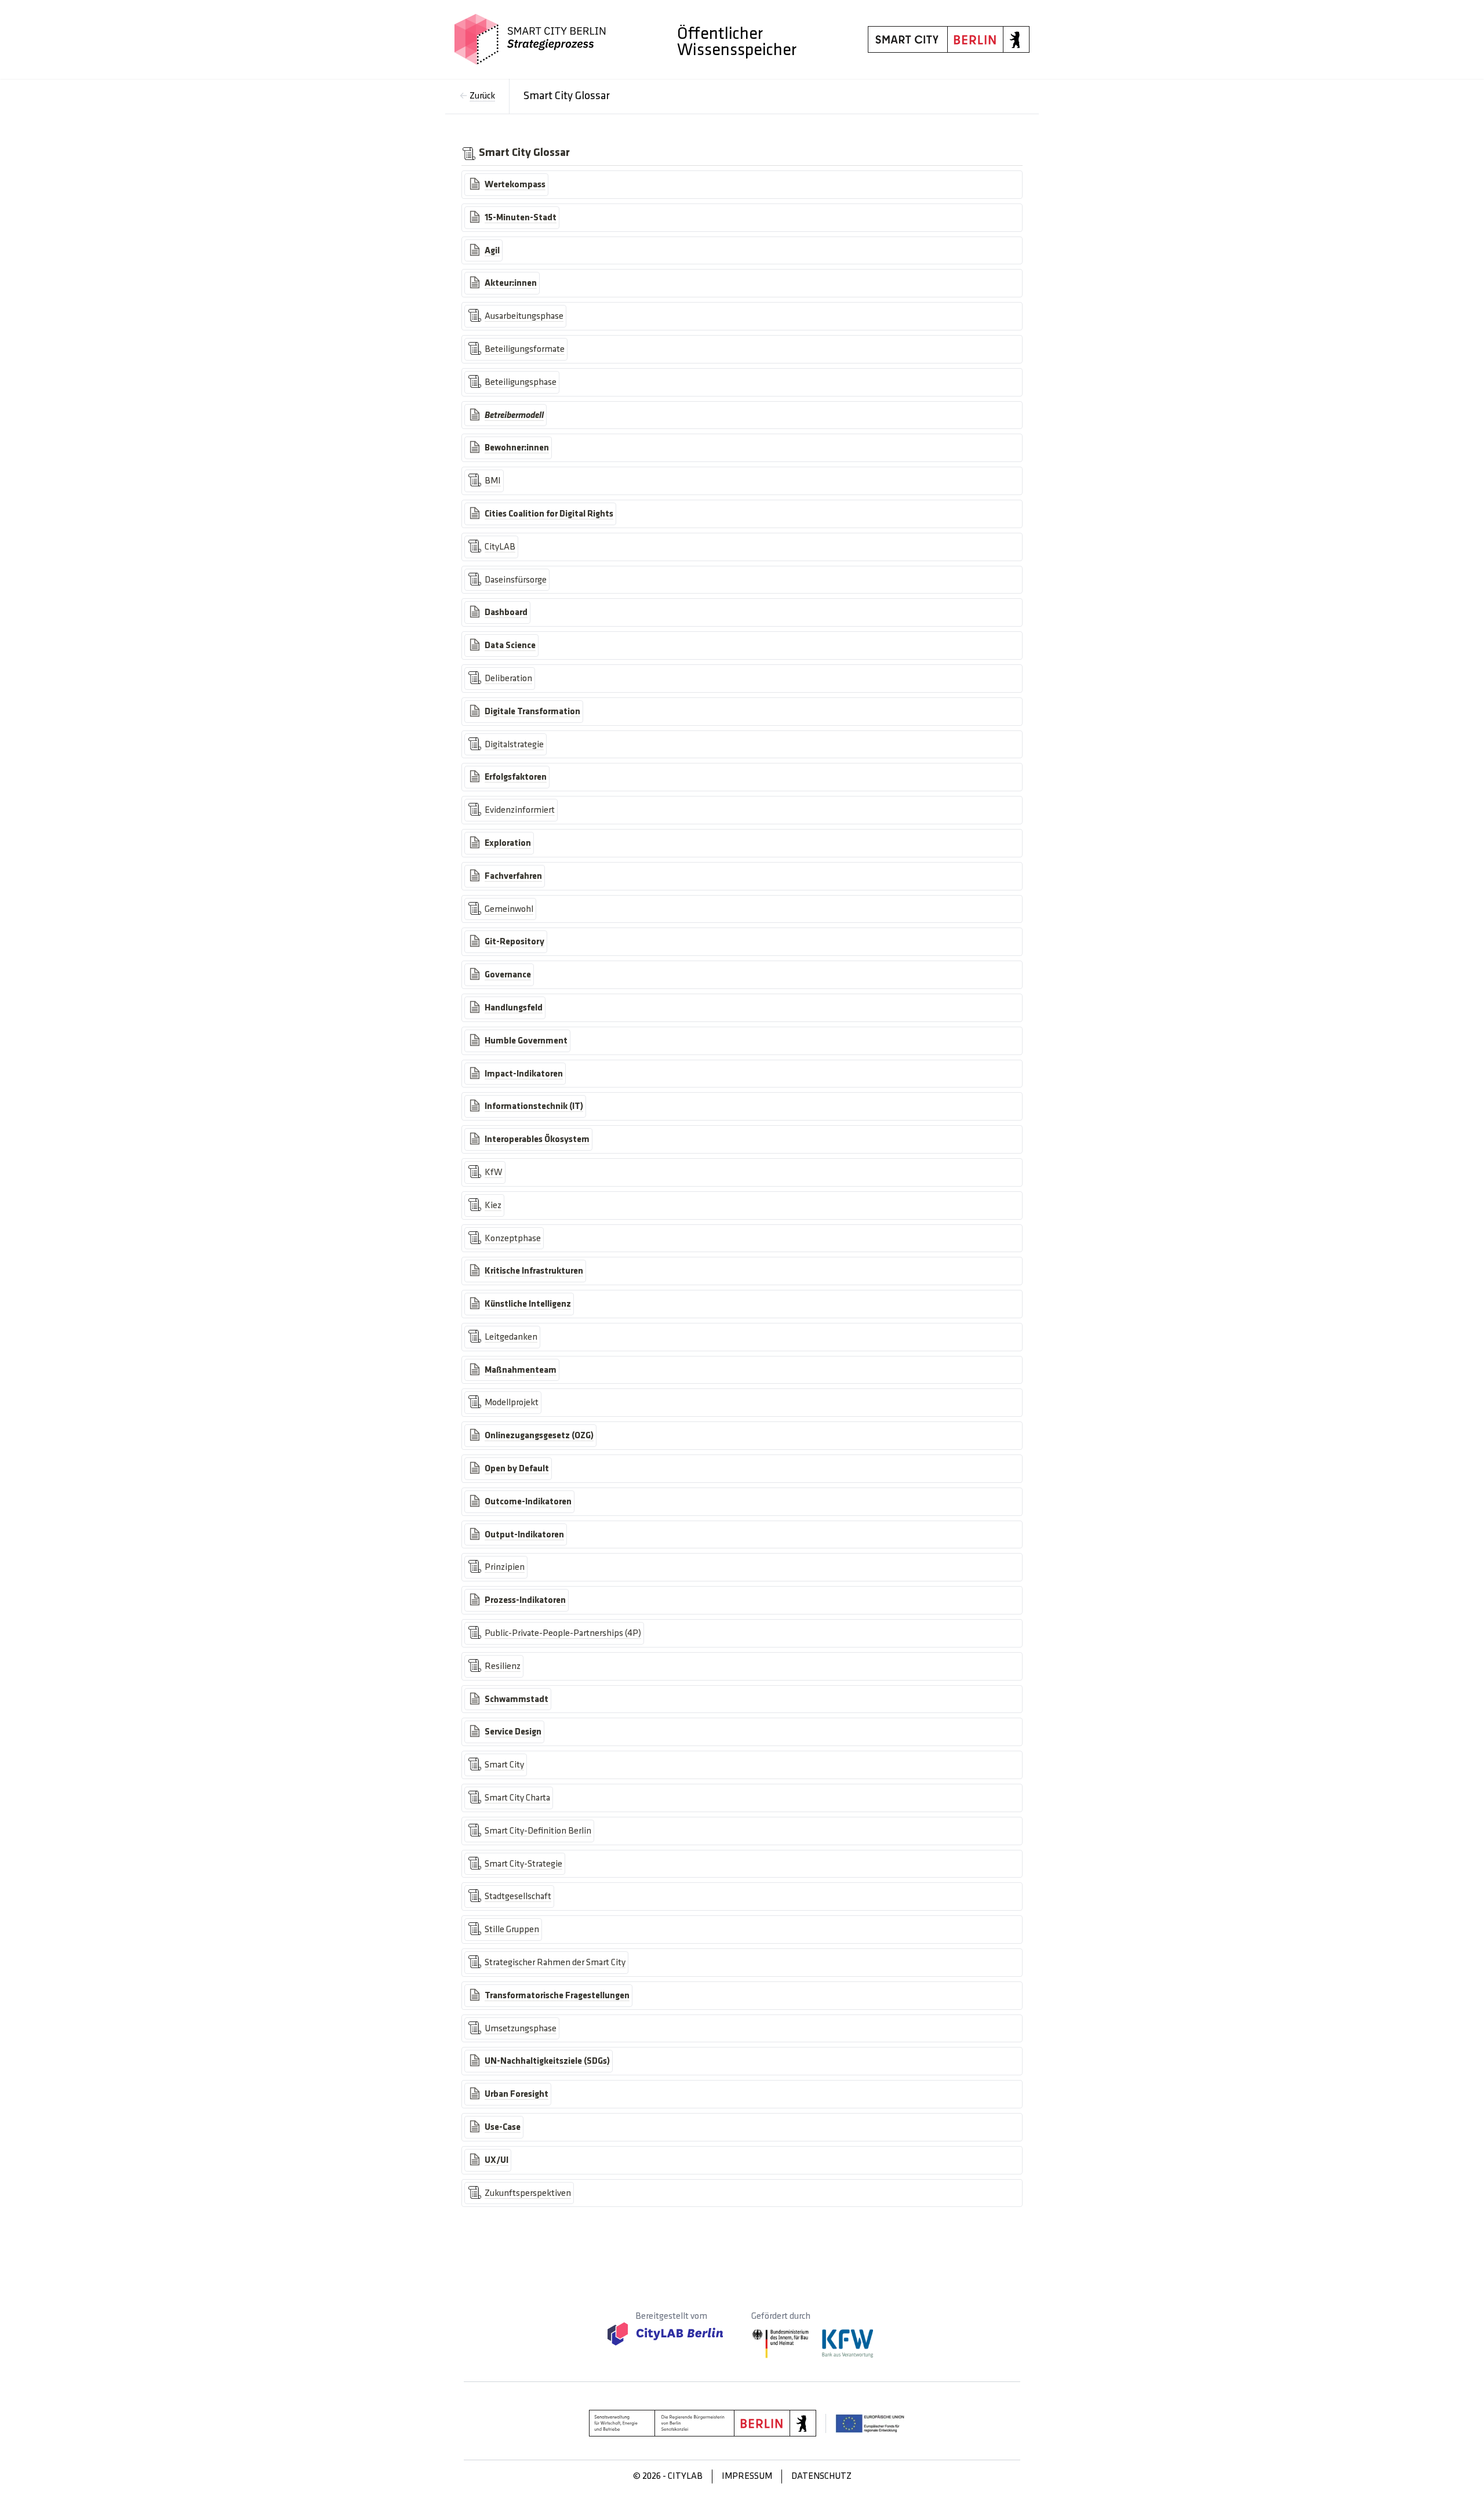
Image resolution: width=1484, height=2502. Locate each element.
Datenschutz (821, 2476)
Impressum (747, 2476)
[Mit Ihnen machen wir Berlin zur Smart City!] (530, 39)
